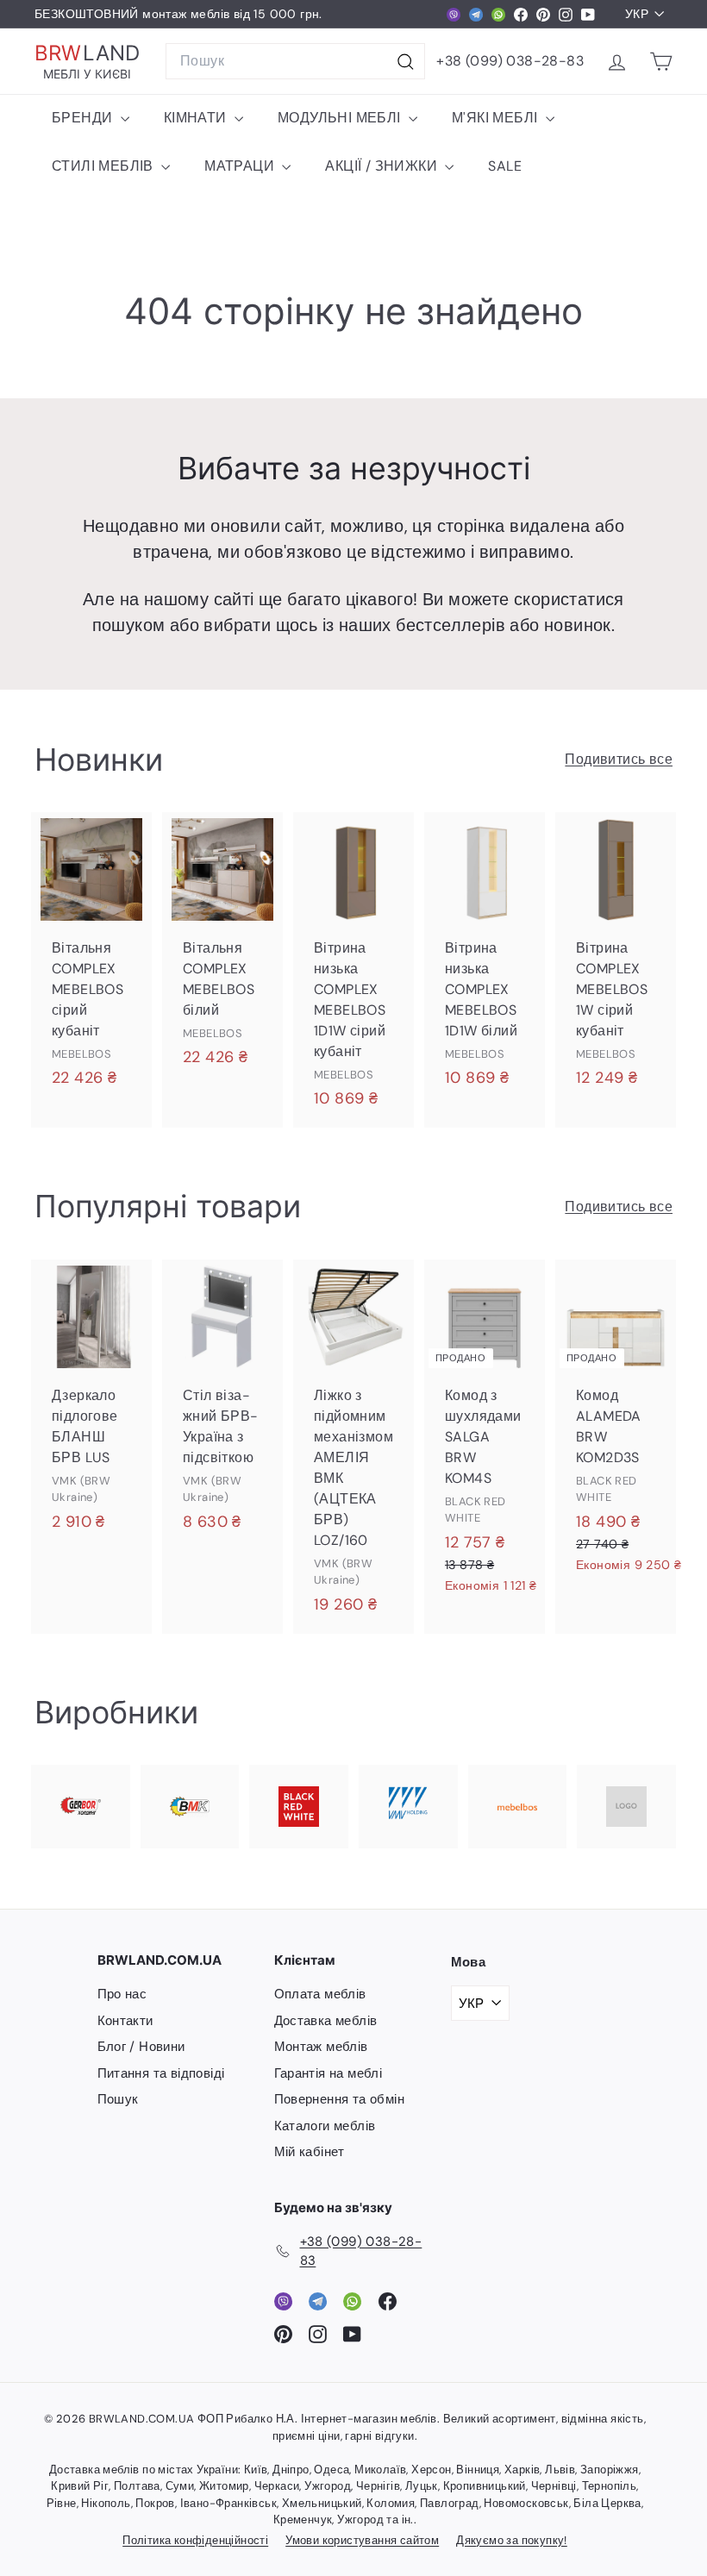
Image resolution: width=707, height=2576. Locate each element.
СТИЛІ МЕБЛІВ (104, 166)
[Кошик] (661, 62)
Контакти (125, 2021)
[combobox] (295, 61)
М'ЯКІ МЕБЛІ (497, 118)
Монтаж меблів (321, 2047)
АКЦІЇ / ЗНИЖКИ (383, 166)
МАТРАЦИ (241, 166)
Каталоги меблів (325, 2126)
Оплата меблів (320, 1994)
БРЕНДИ (84, 118)
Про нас (122, 1994)
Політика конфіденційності (195, 2540)
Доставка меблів (326, 2021)
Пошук (118, 2099)
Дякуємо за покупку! (512, 2540)
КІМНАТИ (197, 118)
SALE (505, 166)
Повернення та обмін (340, 2099)
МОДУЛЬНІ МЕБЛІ (341, 118)
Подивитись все (619, 759)
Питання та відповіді (161, 2073)
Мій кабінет (310, 2152)
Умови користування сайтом (362, 2540)
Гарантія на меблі (328, 2073)
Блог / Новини (141, 2047)
